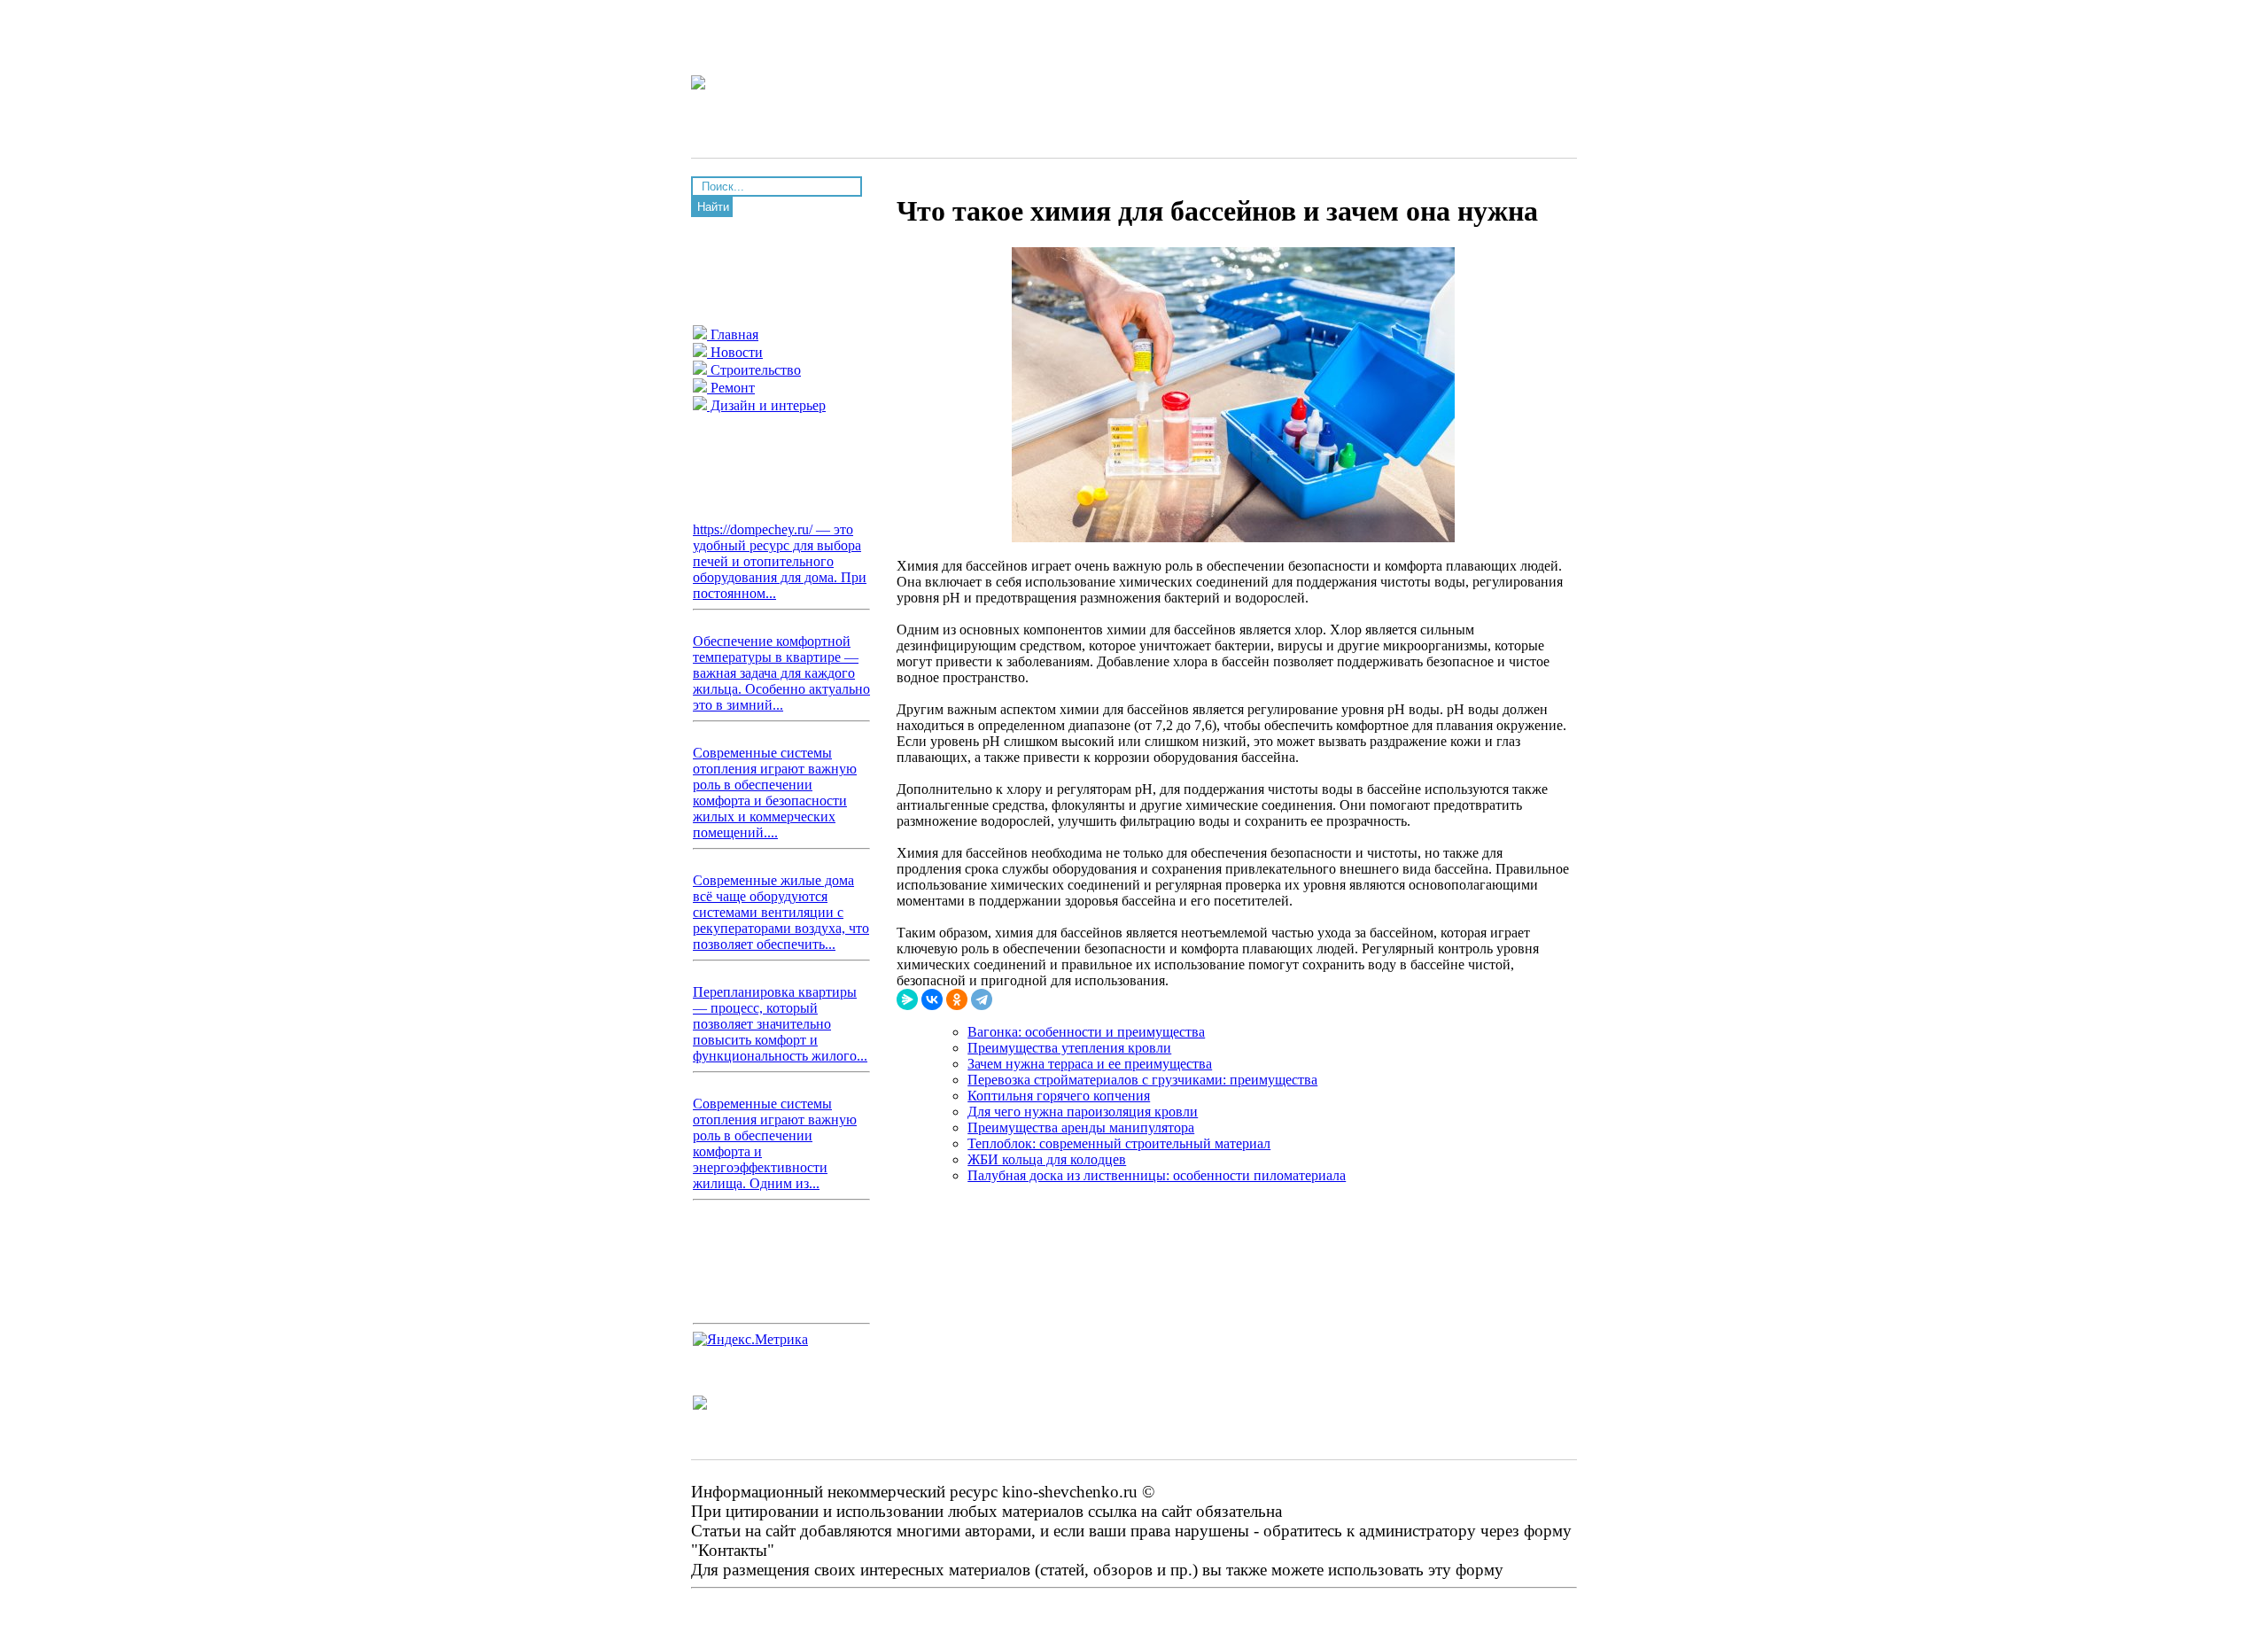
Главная (733, 334)
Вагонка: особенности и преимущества (1086, 1032)
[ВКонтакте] (932, 999)
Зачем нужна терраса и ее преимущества (1090, 1064)
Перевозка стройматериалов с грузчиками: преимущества (1142, 1080)
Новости (735, 352)
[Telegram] (982, 999)
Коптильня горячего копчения (1059, 1096)
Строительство (754, 370)
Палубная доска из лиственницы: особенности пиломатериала (1157, 1175)
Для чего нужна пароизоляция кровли (1083, 1112)
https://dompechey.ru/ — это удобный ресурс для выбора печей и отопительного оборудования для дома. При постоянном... (780, 561)
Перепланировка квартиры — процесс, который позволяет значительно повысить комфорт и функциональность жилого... (780, 1024)
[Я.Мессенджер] (907, 999)
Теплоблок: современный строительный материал (1119, 1143)
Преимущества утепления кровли (1069, 1048)
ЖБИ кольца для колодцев (1047, 1159)
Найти (713, 207)
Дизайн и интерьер (766, 405)
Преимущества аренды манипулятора (1081, 1127)
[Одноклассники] (957, 999)
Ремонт (731, 388)
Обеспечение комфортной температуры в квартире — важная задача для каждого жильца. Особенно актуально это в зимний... (781, 673)
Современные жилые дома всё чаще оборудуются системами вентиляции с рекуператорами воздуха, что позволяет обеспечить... (781, 912)
